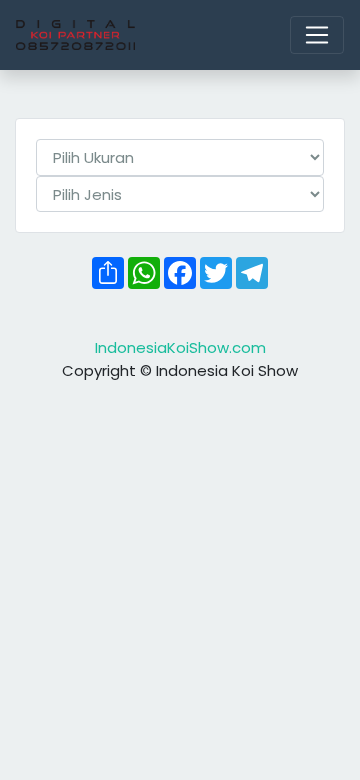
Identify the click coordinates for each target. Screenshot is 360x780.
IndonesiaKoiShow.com (180, 347)
